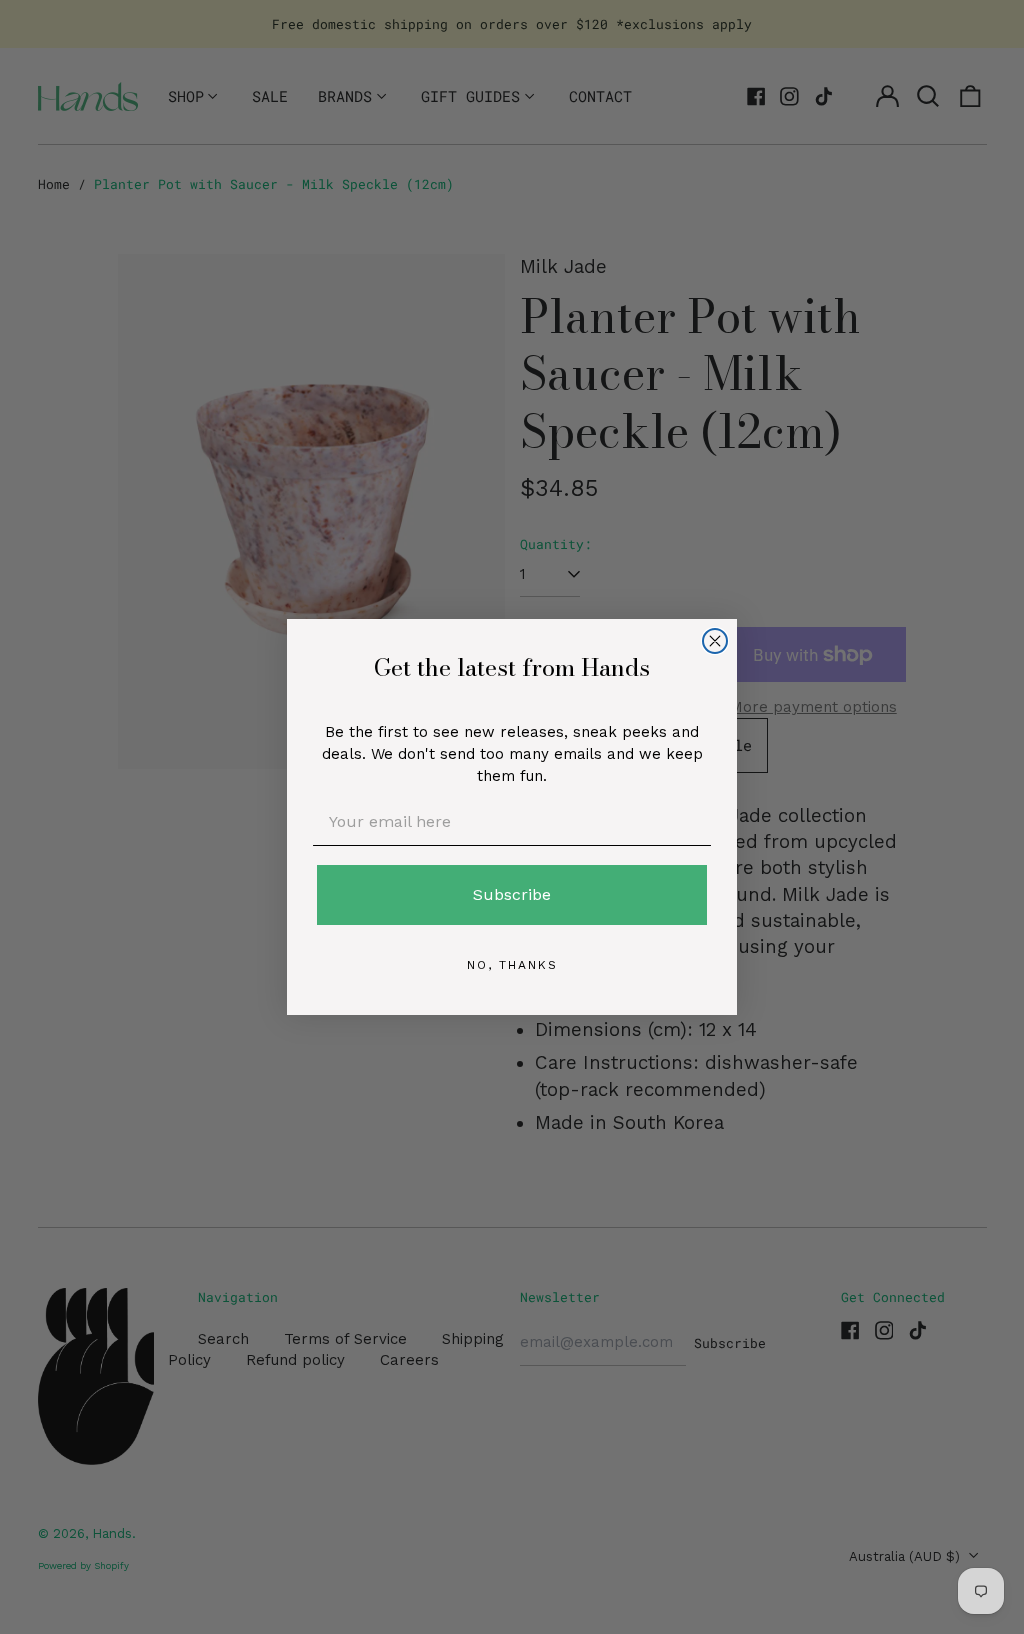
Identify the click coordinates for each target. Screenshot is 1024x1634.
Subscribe (512, 894)
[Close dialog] (715, 641)
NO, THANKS (512, 965)
